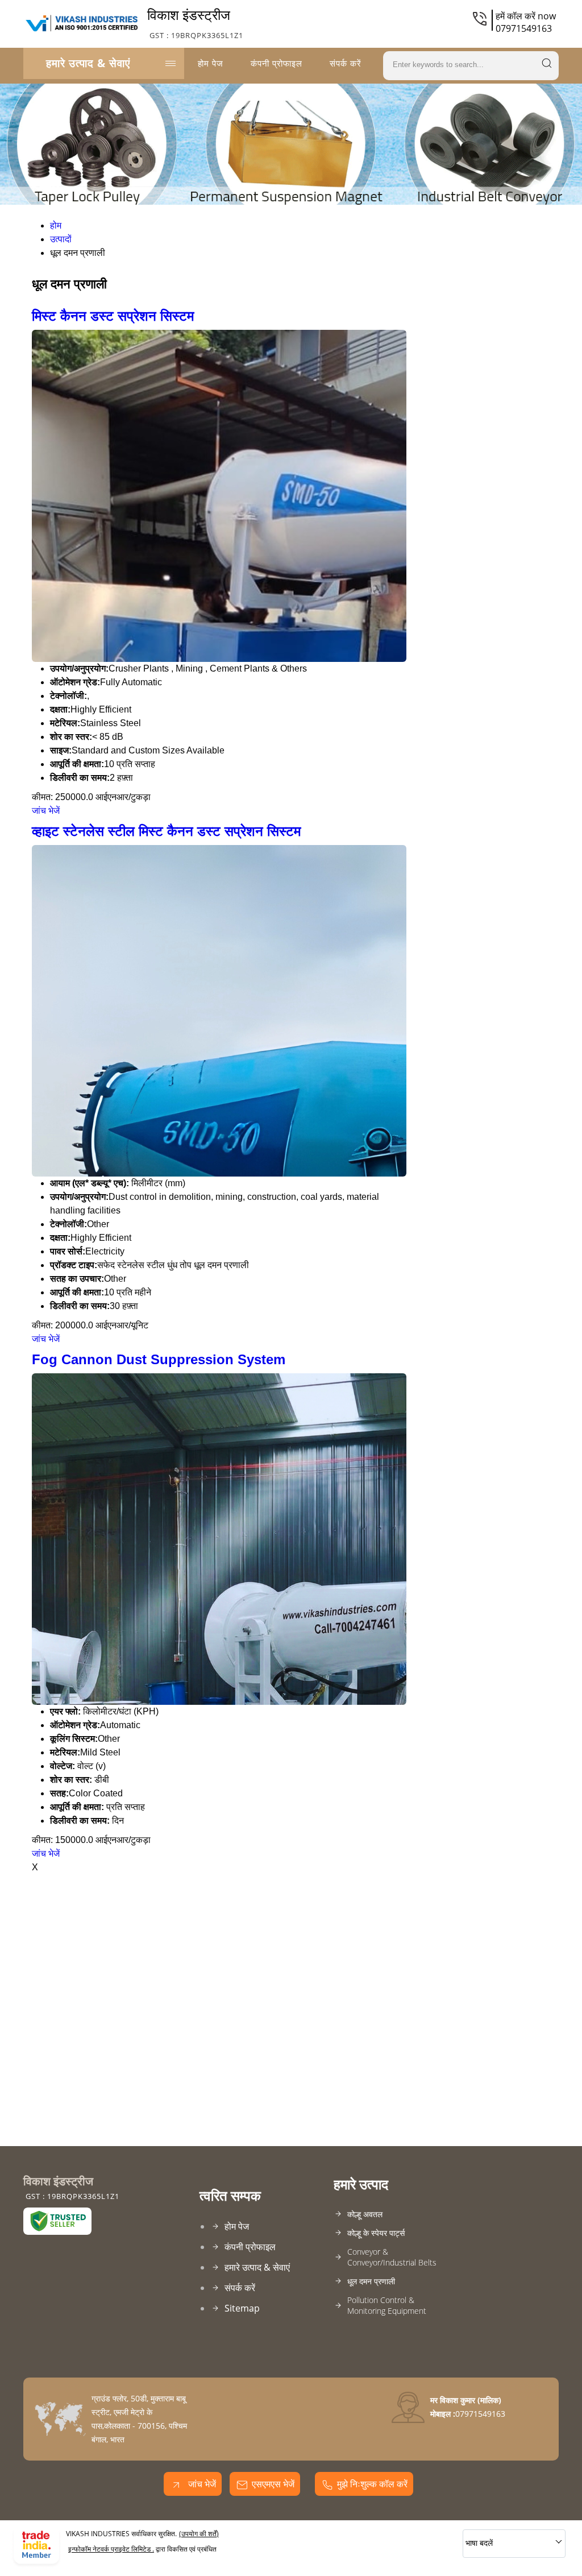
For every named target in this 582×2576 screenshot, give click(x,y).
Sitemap (242, 2308)
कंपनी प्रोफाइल (277, 63)
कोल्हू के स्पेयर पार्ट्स (376, 2233)
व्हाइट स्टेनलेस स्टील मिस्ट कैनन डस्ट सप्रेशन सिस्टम (166, 831)
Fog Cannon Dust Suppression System (159, 1359)
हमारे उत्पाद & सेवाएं (88, 63)
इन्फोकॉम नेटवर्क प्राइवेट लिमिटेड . (111, 2549)
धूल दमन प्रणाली (371, 2281)
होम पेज (211, 63)
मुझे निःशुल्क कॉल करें (372, 2484)
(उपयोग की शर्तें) (199, 2534)
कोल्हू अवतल (365, 2214)
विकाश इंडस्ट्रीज (195, 23)
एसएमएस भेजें (273, 2484)
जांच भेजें (46, 811)
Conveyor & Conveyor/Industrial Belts (392, 2257)
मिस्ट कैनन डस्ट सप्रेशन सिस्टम (113, 316)
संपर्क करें (346, 63)
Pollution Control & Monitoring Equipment (387, 2305)
